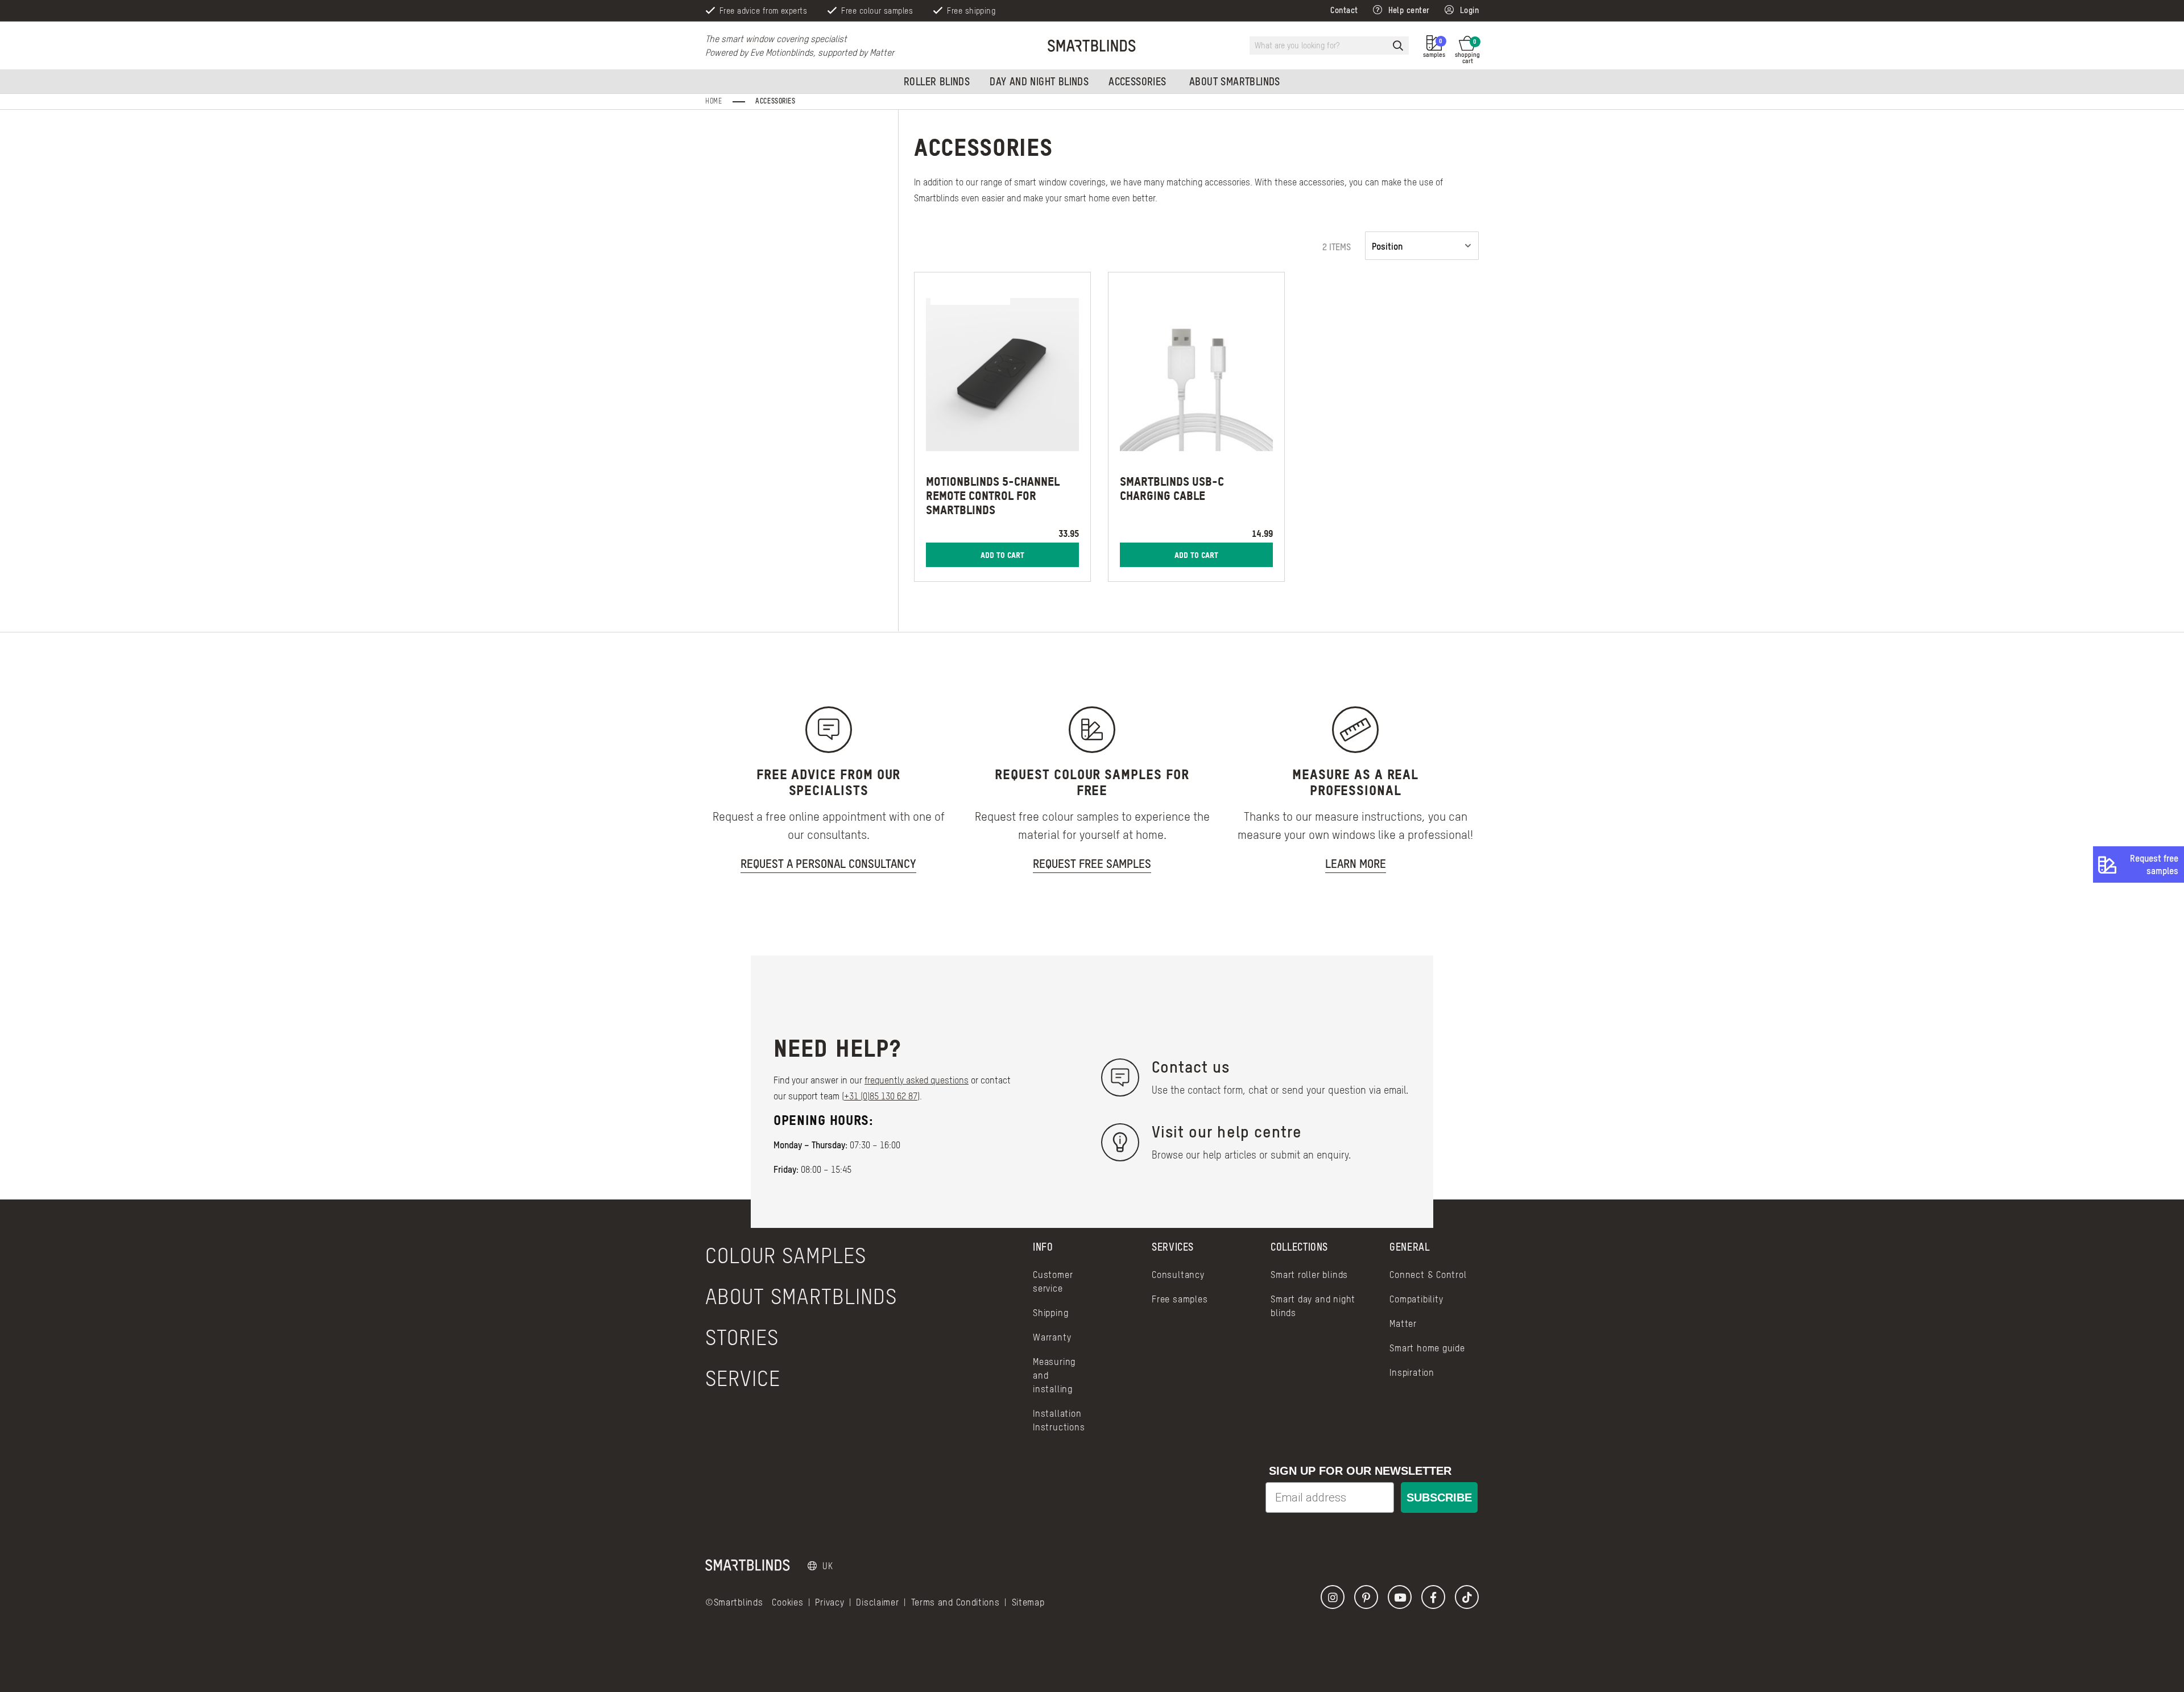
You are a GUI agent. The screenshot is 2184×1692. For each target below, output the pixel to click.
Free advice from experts (763, 11)
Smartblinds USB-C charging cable (1172, 488)
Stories (742, 1337)
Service (743, 1378)
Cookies (787, 1602)
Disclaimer (877, 1602)
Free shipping (971, 11)
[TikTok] (1467, 1597)
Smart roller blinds (1309, 1275)
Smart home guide (1427, 1348)
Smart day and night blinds (1313, 1306)
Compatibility (1416, 1299)
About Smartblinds (801, 1296)
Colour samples (786, 1255)
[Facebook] (1433, 1597)
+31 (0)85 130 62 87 (881, 1096)
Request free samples (2154, 864)
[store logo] (1092, 45)
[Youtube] (1400, 1597)
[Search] (1398, 45)
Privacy (830, 1602)
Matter (1403, 1323)
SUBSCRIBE (1439, 1497)
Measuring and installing (1054, 1375)
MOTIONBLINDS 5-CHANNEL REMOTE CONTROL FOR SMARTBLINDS (993, 495)
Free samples (1180, 1299)
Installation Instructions (1059, 1420)
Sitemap (1028, 1602)
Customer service (1053, 1281)
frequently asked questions (917, 1080)
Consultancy (1178, 1275)
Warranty (1052, 1337)
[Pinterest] (1366, 1597)
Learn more (1356, 864)
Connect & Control (1428, 1275)
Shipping (1050, 1313)
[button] (820, 1566)
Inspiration (1412, 1372)
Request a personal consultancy (828, 864)
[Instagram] (1333, 1597)
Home (715, 101)
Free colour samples (877, 11)
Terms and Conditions (955, 1602)
